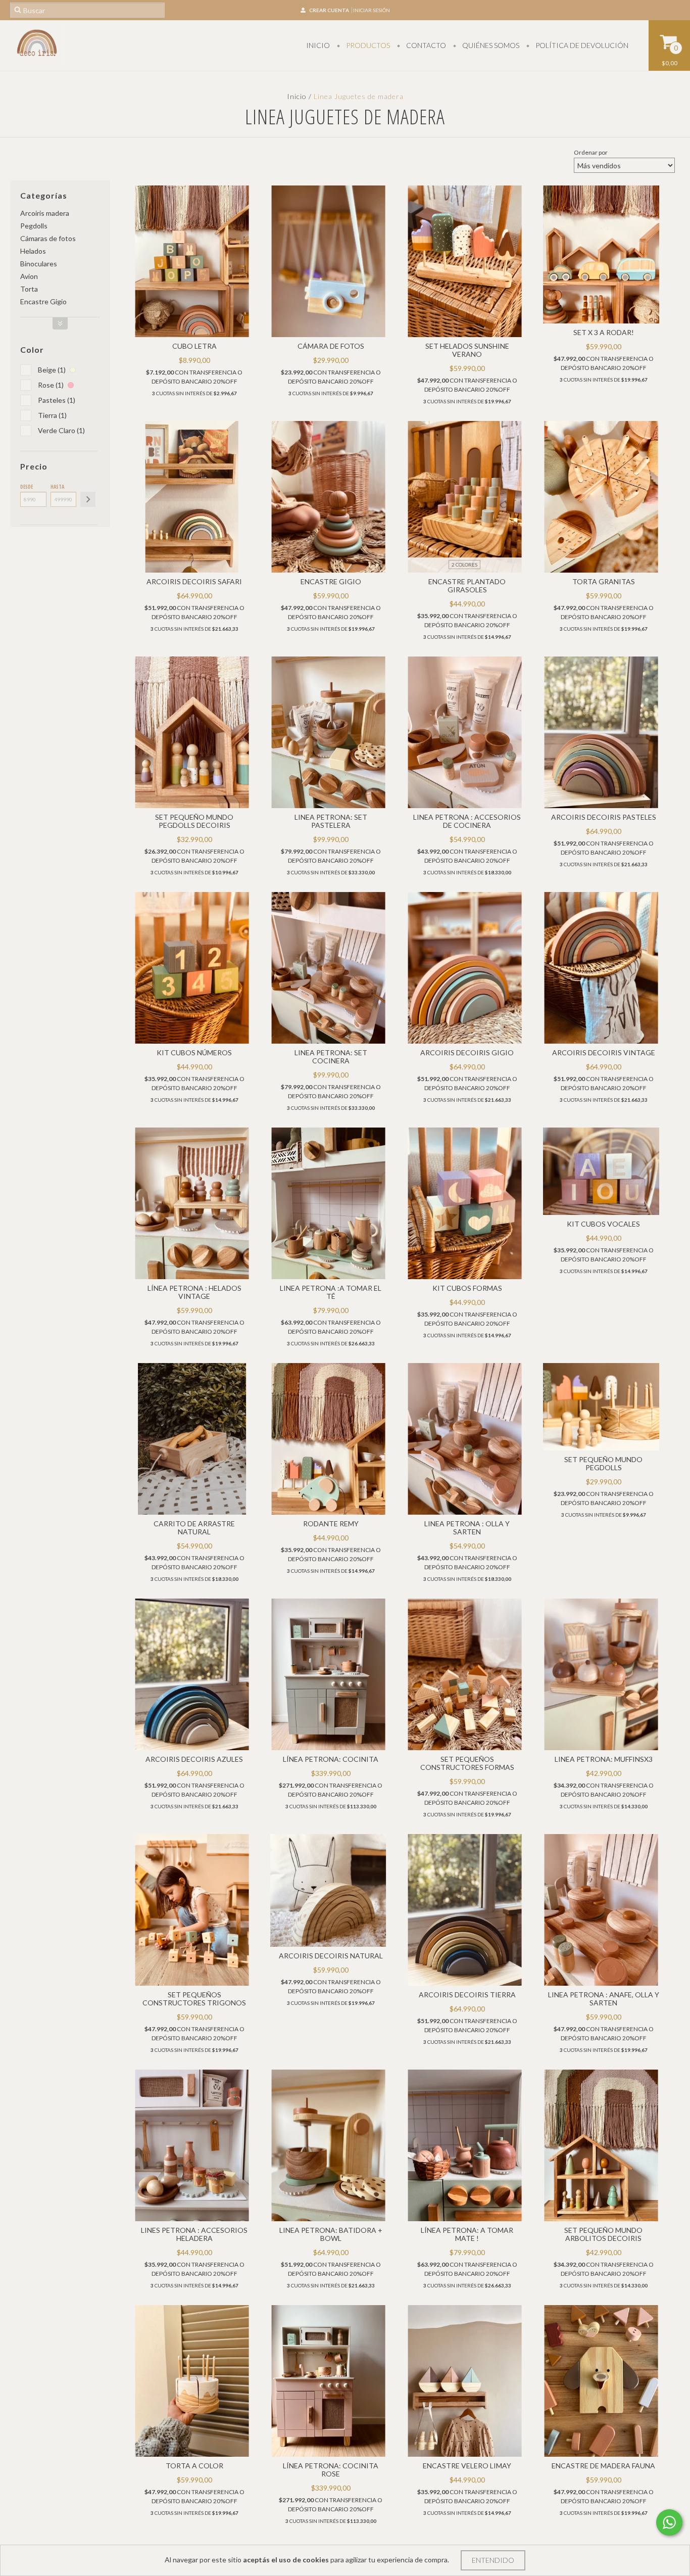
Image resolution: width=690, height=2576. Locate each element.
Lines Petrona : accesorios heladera (194, 2234)
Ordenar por (591, 152)
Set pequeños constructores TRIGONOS (194, 1999)
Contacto (425, 45)
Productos (367, 45)
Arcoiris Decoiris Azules (194, 1759)
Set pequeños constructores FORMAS (467, 1763)
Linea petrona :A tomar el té (331, 1292)
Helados (33, 251)
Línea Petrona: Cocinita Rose (331, 2470)
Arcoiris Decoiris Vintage (604, 1052)
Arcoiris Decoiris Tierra (467, 1995)
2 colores (464, 565)
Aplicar (88, 499)
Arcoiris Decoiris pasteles (604, 817)
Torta (29, 289)
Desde (27, 487)
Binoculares (39, 264)
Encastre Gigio (43, 301)
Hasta (57, 487)
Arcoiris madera (45, 213)
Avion (29, 276)
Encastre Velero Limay (467, 2466)
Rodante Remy (331, 1524)
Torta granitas (604, 581)
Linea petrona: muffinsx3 (604, 1759)
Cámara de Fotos (331, 346)
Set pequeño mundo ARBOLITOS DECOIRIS (603, 2234)
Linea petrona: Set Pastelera (331, 821)
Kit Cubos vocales (603, 1224)
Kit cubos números (194, 1052)
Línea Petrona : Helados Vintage (194, 1292)
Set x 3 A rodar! (604, 332)
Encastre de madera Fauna (603, 2466)
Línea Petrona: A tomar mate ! (467, 2234)
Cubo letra (194, 346)
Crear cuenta (329, 10)
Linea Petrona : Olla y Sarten (467, 1528)
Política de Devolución (581, 45)
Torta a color (194, 2466)
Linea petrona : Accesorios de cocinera (467, 821)
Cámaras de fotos (48, 238)
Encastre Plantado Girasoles (467, 586)
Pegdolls (34, 226)
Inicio (318, 45)
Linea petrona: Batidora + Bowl (331, 2234)
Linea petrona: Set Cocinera (331, 1057)
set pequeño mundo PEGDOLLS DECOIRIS (194, 821)
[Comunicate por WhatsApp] (669, 2522)
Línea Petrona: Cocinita (331, 1759)
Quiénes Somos (490, 45)
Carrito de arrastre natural (194, 1528)
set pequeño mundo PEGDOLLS (603, 1463)
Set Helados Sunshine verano (467, 350)
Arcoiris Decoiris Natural (331, 1956)
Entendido (493, 2560)
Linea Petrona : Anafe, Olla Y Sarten (604, 1999)
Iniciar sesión (372, 10)
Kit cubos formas (467, 1288)
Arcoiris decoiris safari (194, 581)
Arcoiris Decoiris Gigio (467, 1052)
